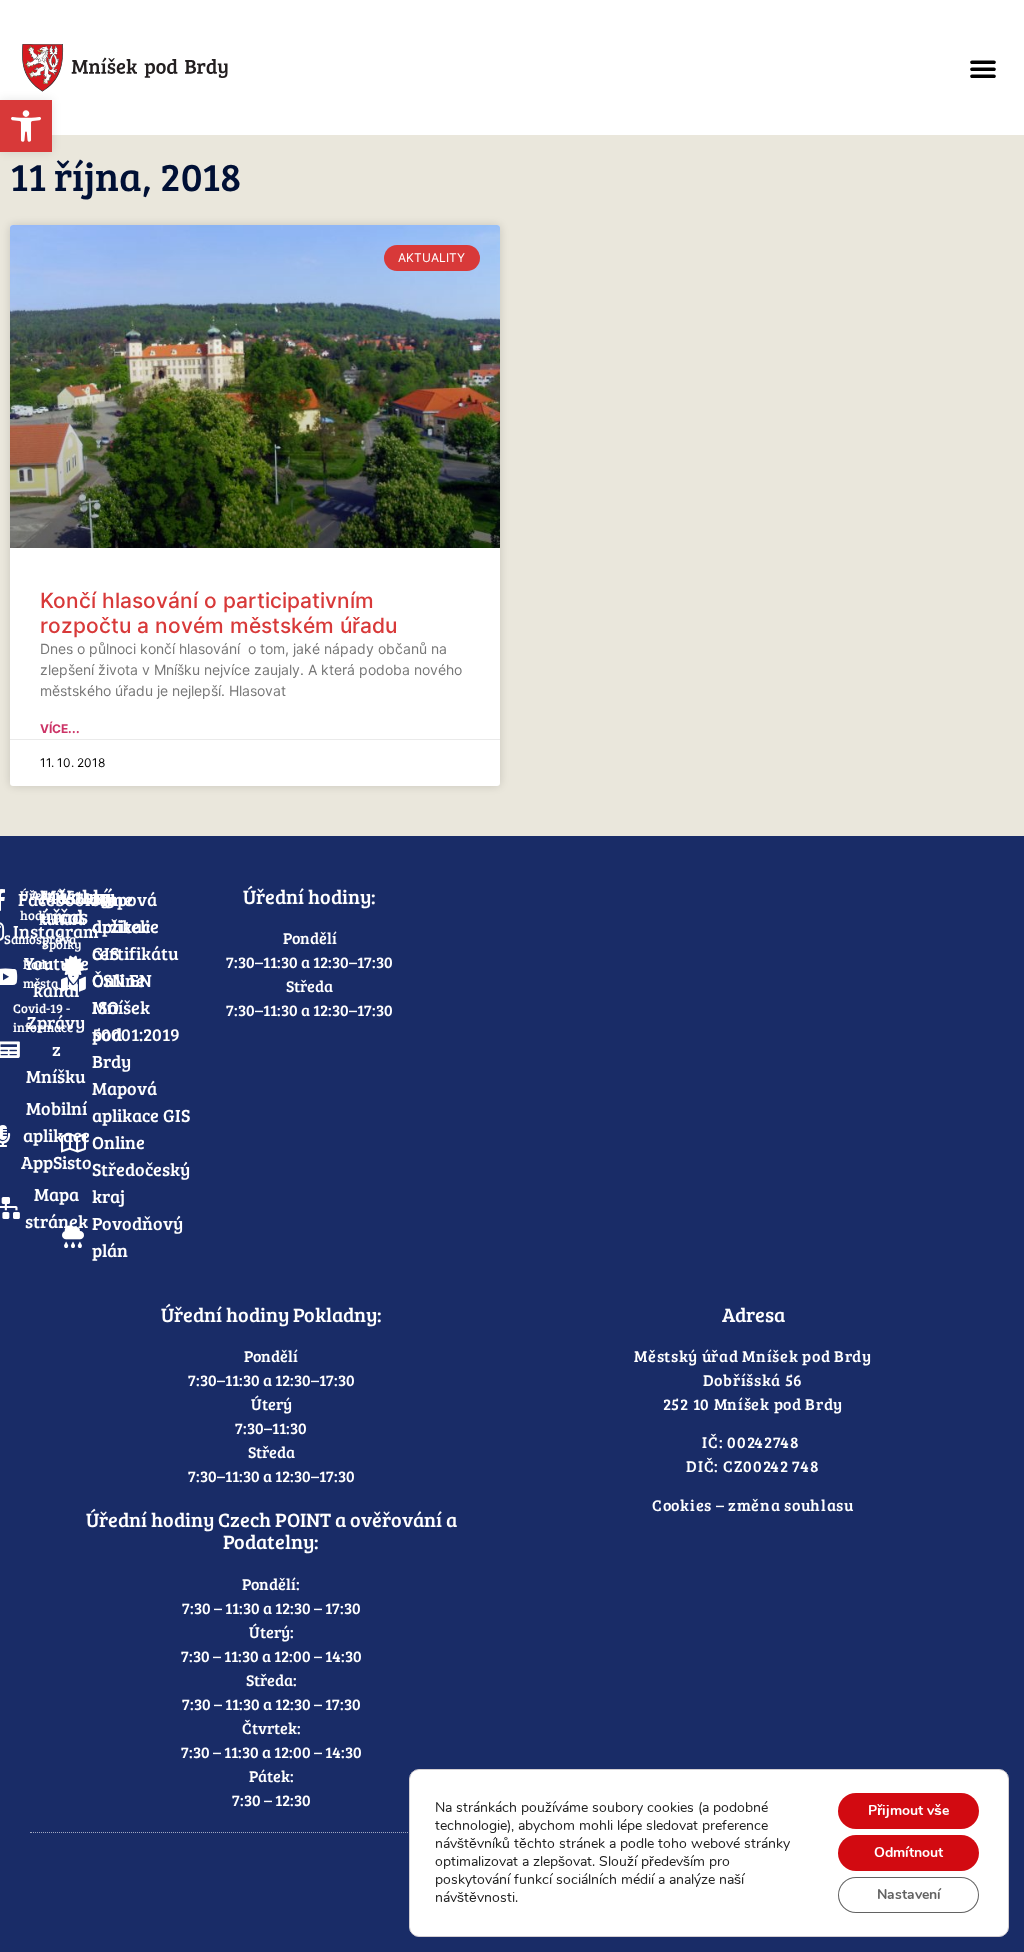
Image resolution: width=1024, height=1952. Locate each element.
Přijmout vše (908, 1810)
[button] (983, 68)
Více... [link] (60, 728)
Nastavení (909, 1894)
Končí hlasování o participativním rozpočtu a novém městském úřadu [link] (218, 613)
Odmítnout (908, 1852)
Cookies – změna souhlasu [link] (753, 1504)
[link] (26, 126)
